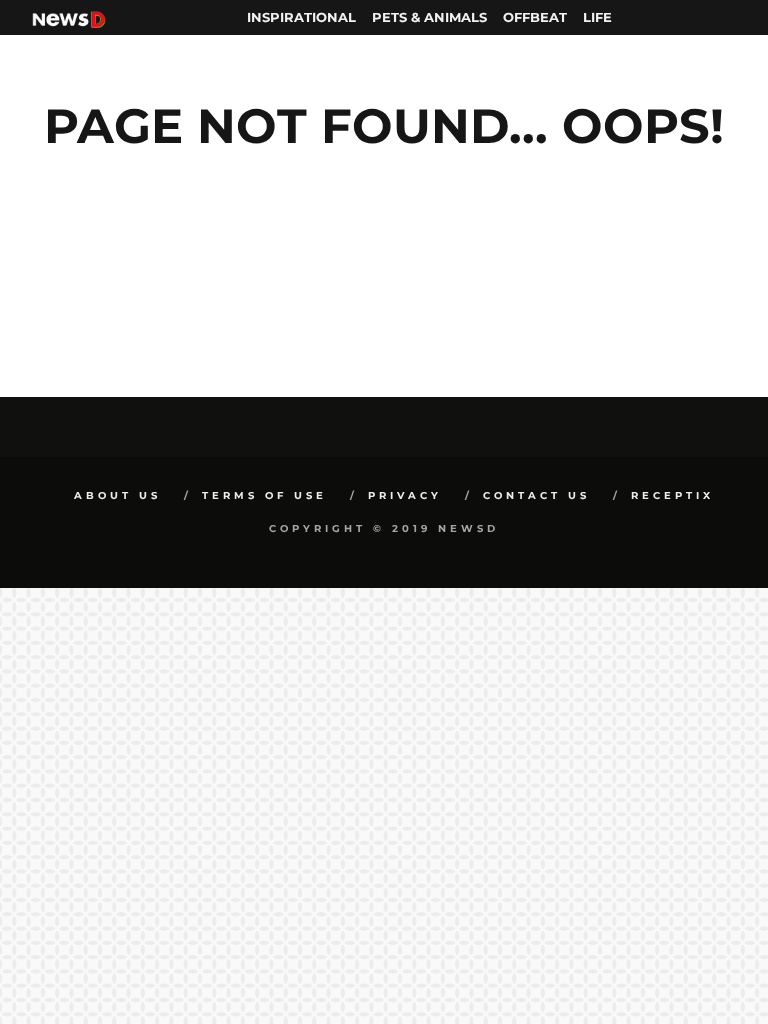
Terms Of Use (264, 495)
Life (597, 17)
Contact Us (536, 495)
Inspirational (301, 17)
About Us (117, 495)
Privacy (405, 495)
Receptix (672, 495)
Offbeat (535, 17)
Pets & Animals (429, 17)
